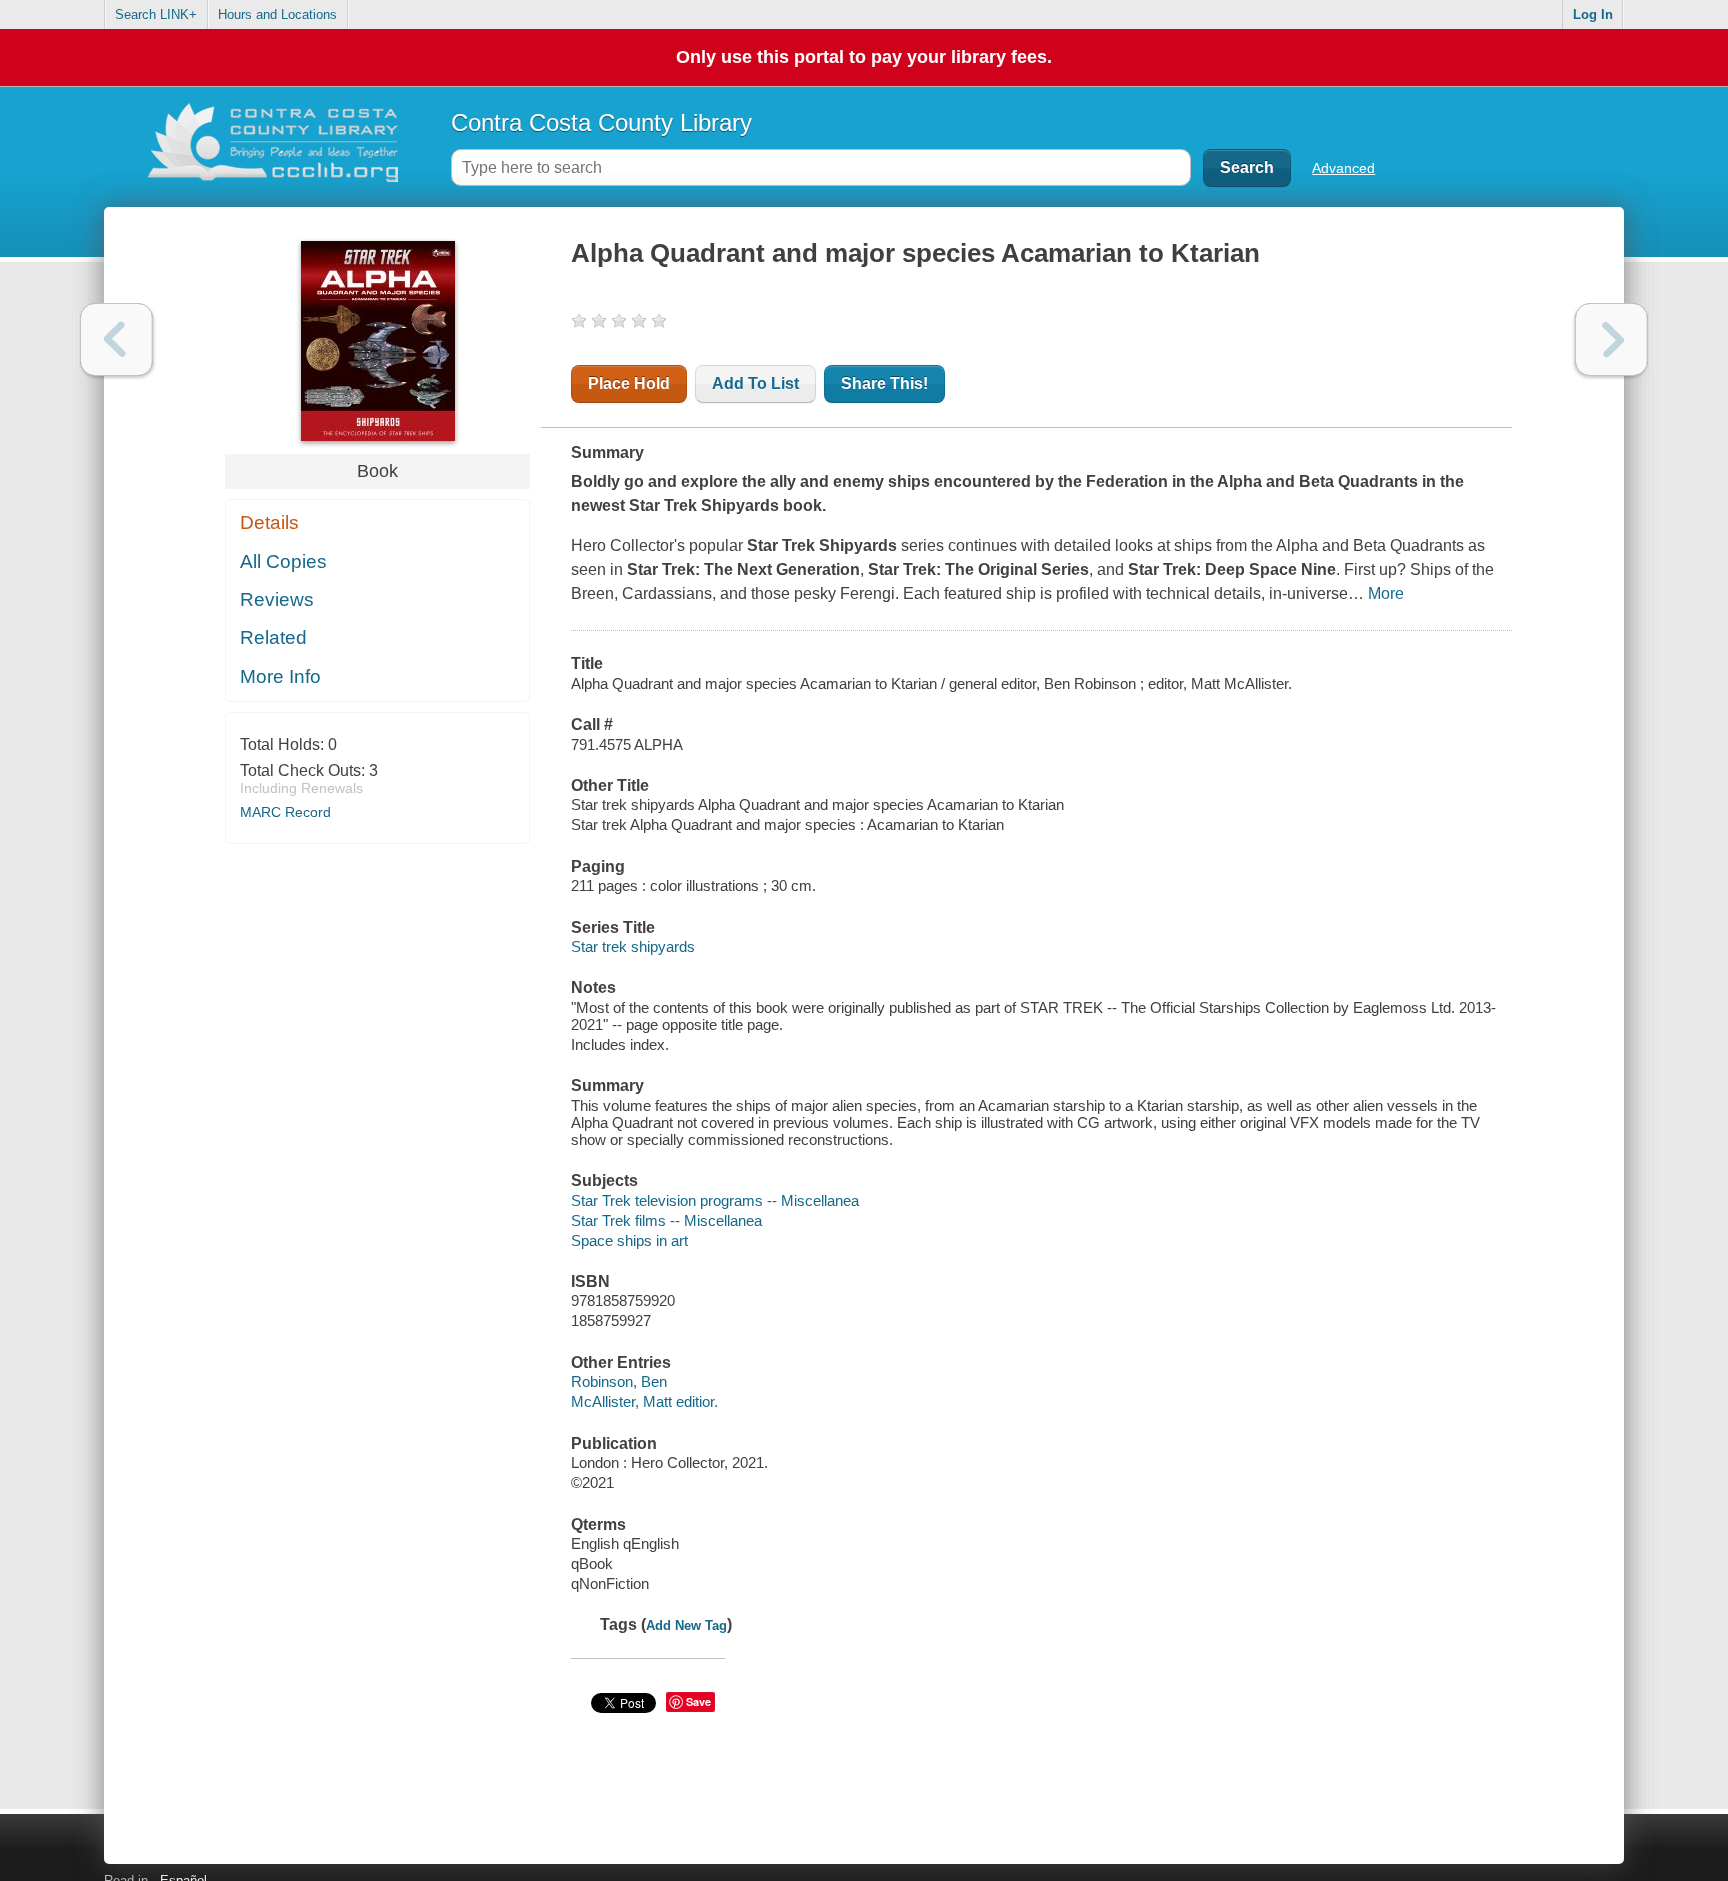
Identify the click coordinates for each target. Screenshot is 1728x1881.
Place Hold (629, 383)
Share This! (884, 383)
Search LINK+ (156, 14)
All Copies (283, 561)
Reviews (277, 599)
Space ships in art (629, 1240)
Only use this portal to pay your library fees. (864, 57)
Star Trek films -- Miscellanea (666, 1220)
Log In (1593, 14)
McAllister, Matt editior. (644, 1401)
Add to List (755, 383)
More (1386, 593)
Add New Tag (686, 1625)
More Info (280, 676)
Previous (116, 339)
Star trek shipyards (633, 946)
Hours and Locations (277, 14)
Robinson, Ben (619, 1381)
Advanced (1343, 168)
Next (1611, 339)
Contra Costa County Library (601, 122)
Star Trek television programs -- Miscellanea (715, 1200)
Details (269, 522)
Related (273, 637)
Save (698, 1701)
